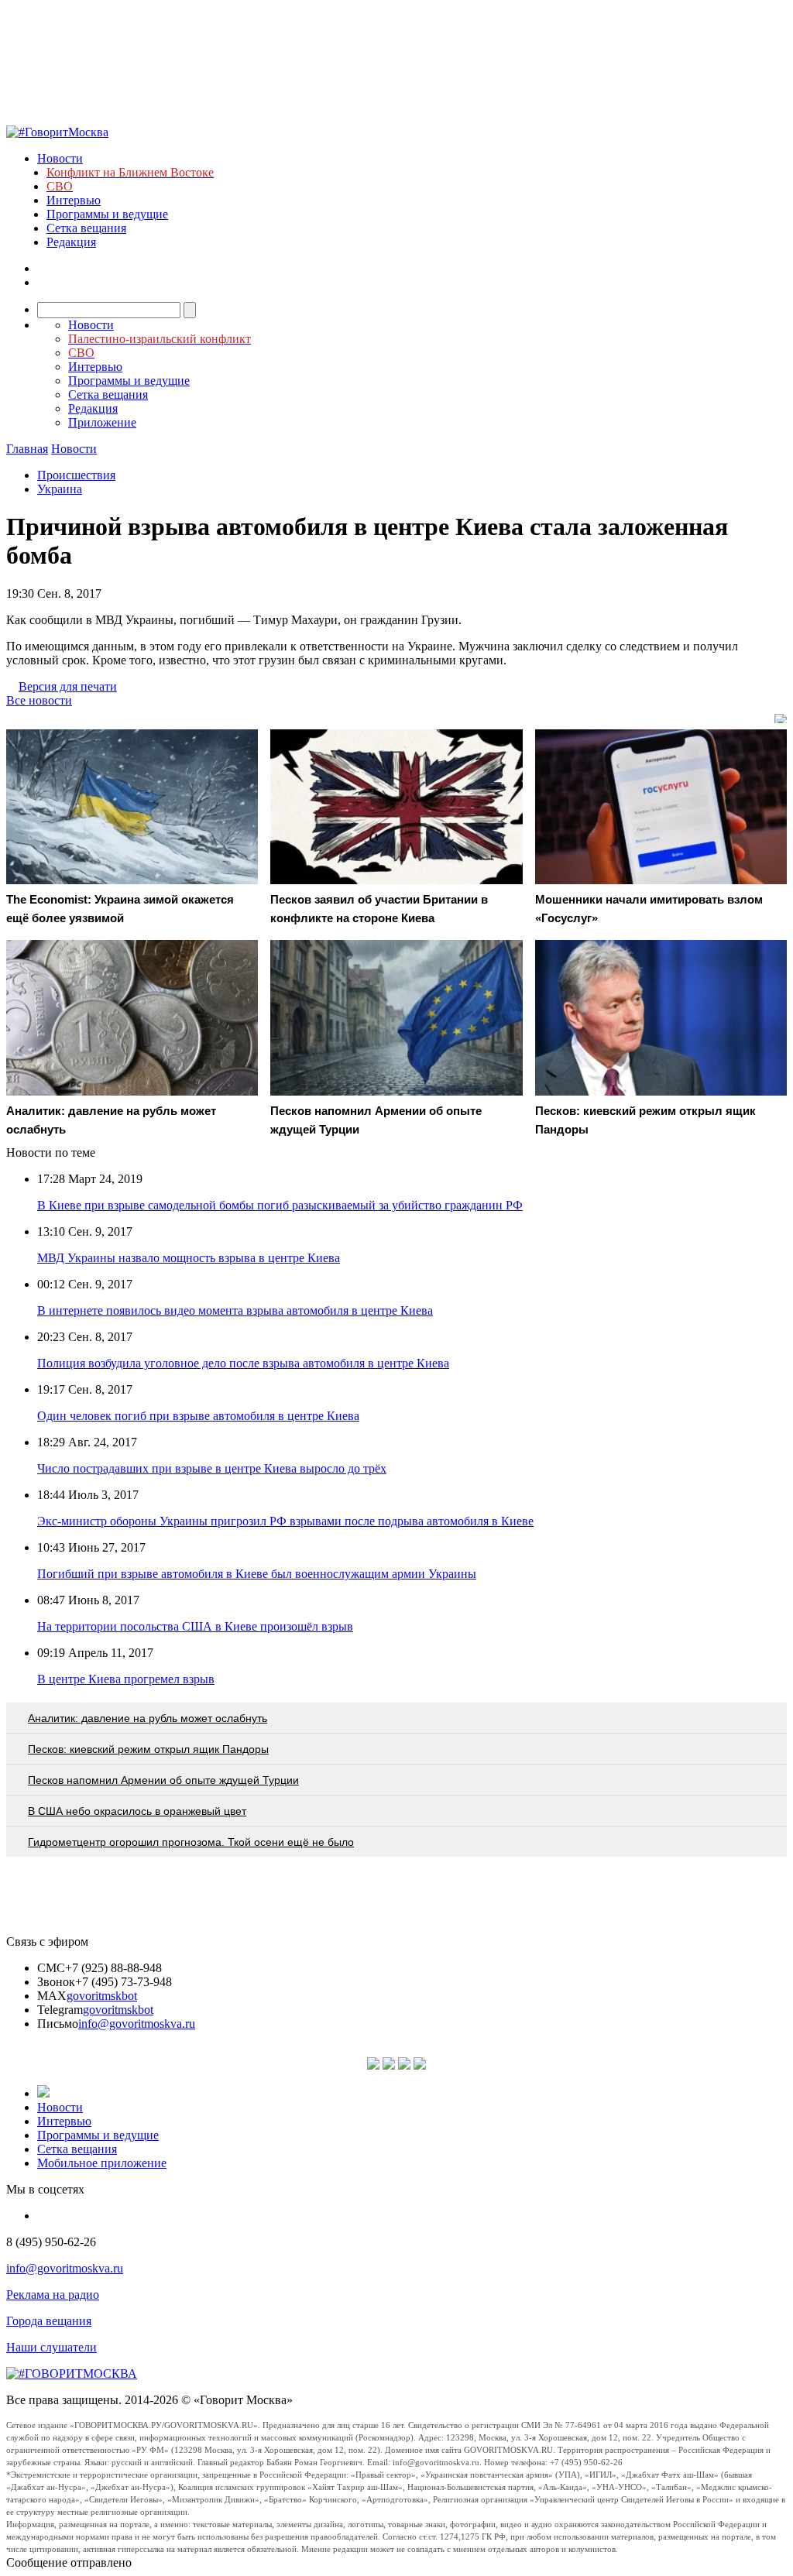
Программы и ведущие (107, 214)
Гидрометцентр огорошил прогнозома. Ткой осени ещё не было (191, 1842)
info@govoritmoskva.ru (137, 2024)
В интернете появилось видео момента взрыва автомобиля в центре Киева (235, 1310)
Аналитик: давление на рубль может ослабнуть (148, 1718)
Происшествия (76, 475)
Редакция (71, 242)
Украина (60, 489)
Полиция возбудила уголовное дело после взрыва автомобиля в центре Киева (243, 1363)
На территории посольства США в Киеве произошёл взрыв (195, 1626)
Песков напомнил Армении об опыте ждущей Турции (163, 1780)
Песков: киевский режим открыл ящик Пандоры (148, 1749)
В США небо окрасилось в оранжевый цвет (137, 1811)
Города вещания (49, 2321)
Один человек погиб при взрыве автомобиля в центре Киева (198, 1416)
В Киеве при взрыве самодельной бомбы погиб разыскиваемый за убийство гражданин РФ (280, 1205)
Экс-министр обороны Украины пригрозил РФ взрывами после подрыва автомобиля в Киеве (285, 1521)
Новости (60, 158)
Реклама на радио (53, 2295)
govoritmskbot (102, 1996)
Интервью (74, 200)
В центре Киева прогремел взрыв (126, 1679)
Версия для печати (68, 686)
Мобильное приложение (102, 2163)
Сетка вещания (86, 228)
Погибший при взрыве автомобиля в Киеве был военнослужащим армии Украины (257, 1574)
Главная (27, 449)
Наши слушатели (51, 2347)
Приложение (102, 422)
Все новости (39, 700)
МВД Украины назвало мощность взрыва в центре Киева (189, 1258)
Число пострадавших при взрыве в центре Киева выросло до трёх (212, 1468)
